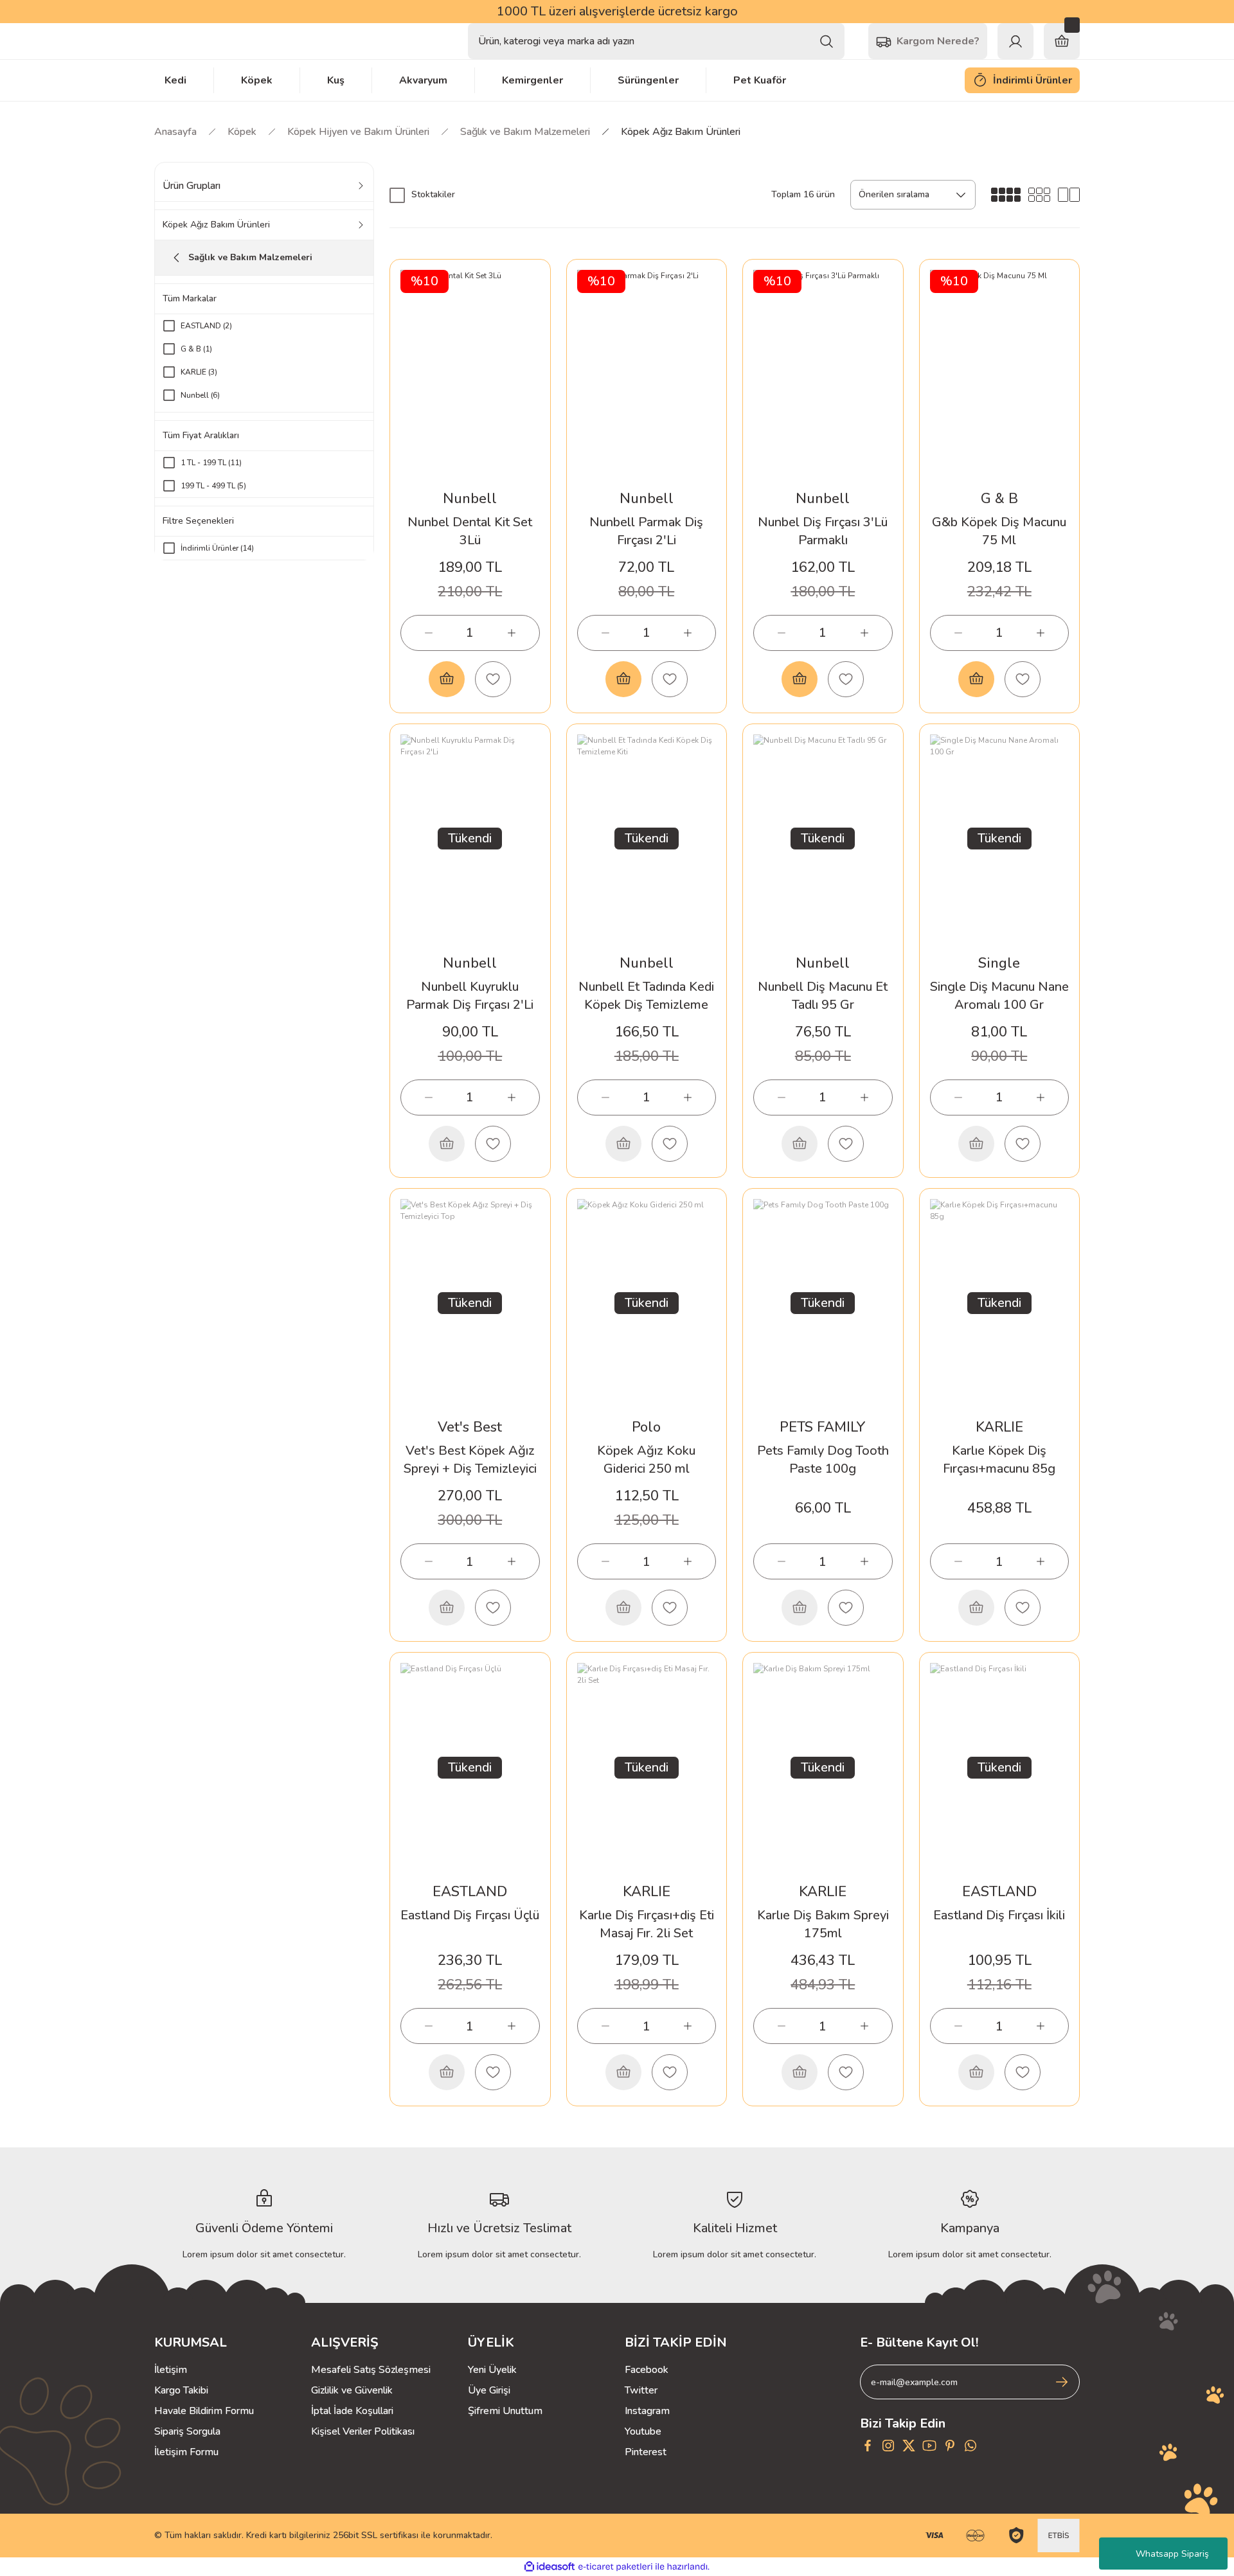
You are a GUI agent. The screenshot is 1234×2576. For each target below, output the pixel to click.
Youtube (643, 2431)
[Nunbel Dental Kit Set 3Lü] (470, 374)
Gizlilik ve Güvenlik (352, 2390)
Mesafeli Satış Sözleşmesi (371, 2370)
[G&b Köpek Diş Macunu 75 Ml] (1000, 374)
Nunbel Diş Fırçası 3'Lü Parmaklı (823, 531)
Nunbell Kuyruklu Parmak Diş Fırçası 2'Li (470, 996)
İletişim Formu (186, 2452)
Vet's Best (470, 1427)
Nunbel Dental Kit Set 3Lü (470, 531)
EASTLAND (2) (206, 326)
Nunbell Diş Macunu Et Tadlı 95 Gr (823, 996)
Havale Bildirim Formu (204, 2411)
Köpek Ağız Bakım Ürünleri (681, 132)
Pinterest (646, 2452)
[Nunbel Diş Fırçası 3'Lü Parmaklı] (823, 374)
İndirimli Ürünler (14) (217, 548)
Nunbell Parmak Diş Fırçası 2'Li (646, 531)
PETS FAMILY (823, 1427)
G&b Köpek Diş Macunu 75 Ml (999, 531)
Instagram (647, 2411)
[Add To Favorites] (493, 679)
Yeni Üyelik (492, 2370)
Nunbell (470, 499)
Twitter (641, 2390)
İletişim (171, 2370)
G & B (999, 499)
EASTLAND (470, 1892)
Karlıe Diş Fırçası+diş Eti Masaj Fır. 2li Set (647, 1924)
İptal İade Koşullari (352, 2411)
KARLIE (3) (199, 372)
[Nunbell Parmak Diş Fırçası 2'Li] (647, 374)
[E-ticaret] (615, 2567)
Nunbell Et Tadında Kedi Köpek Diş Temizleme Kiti (646, 996)
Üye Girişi (489, 2390)
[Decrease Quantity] (429, 633)
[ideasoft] (550, 2567)
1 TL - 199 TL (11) (211, 463)
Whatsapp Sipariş (1172, 2554)
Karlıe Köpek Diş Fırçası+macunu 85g (999, 1460)
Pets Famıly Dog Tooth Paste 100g (823, 1460)
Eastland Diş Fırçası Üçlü (470, 1915)
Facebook (647, 2370)
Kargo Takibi (181, 2390)
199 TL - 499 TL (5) (213, 486)
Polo (646, 1427)
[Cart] (1062, 41)
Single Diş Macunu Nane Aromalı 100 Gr (999, 996)
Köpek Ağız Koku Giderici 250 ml (646, 1460)
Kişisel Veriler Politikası (363, 2431)
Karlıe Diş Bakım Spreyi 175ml (823, 1924)
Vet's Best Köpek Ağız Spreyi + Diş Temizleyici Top (470, 1460)
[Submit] (1062, 2382)
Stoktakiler (433, 194)
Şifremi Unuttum (505, 2411)
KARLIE (999, 1427)
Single (999, 963)
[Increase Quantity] (512, 633)
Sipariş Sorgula (187, 2431)
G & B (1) (196, 349)
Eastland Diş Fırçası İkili (999, 1915)
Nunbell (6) (200, 395)
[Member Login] (1015, 41)
